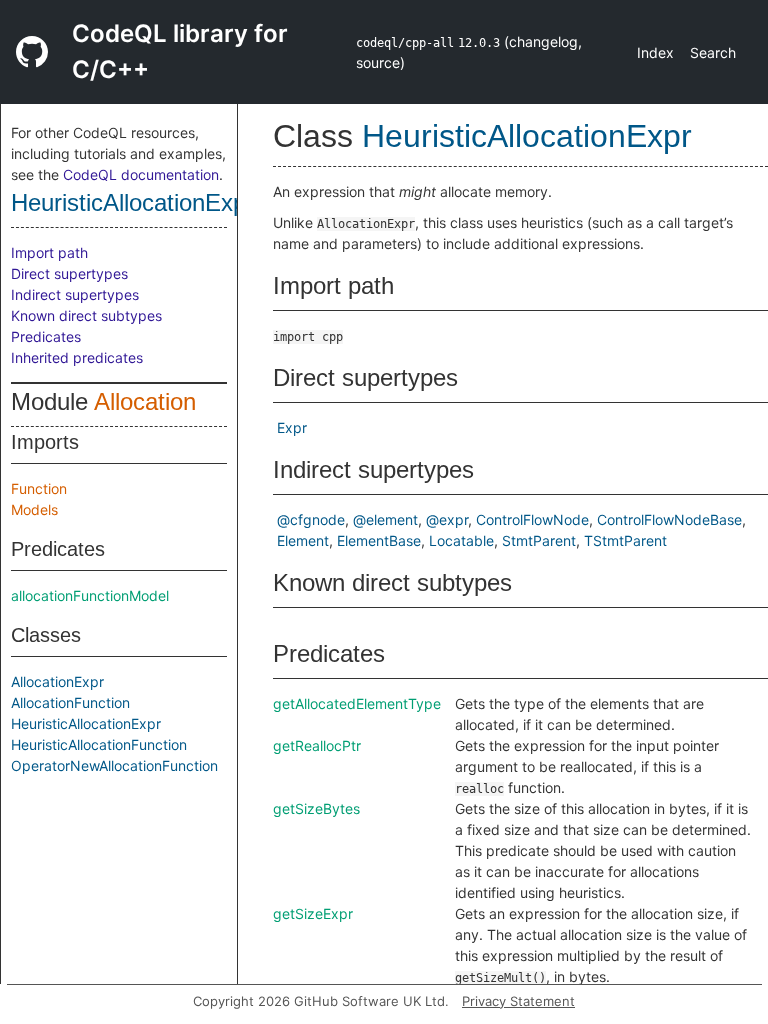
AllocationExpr (57, 681)
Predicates (46, 336)
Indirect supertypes (75, 294)
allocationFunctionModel (90, 595)
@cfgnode (311, 519)
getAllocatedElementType (357, 703)
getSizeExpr (313, 913)
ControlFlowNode (532, 519)
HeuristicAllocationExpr (132, 202)
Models (34, 509)
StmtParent (539, 540)
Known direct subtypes (86, 315)
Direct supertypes (69, 273)
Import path (49, 252)
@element (385, 519)
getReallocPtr (317, 745)
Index (655, 52)
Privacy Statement (518, 1001)
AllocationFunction (70, 702)
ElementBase (379, 540)
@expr (447, 519)
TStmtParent (625, 540)
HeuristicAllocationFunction (99, 744)
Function (39, 488)
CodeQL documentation (141, 174)
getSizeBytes (316, 808)
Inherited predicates (77, 357)
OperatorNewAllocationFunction (114, 765)
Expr (292, 427)
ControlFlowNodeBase (669, 519)
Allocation (145, 401)
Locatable (461, 540)
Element (303, 540)
